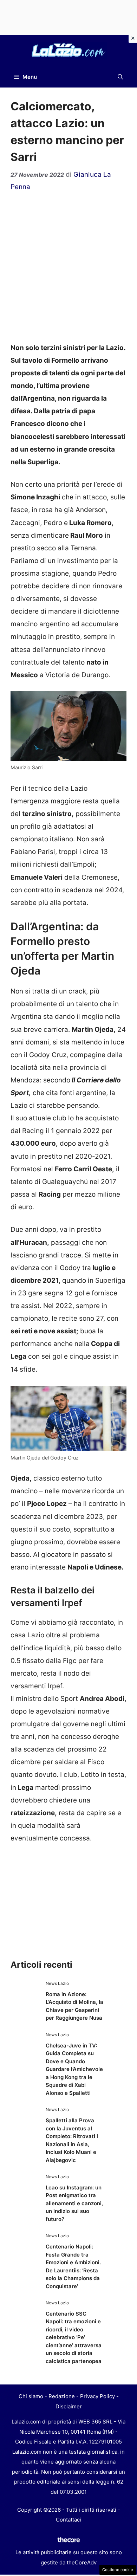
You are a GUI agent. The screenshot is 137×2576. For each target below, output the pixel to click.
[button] (120, 77)
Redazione (62, 2396)
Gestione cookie (118, 2570)
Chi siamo (31, 2396)
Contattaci (68, 2520)
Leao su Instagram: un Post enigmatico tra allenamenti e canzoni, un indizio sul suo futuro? (74, 2203)
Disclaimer (69, 2406)
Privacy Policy (97, 2396)
